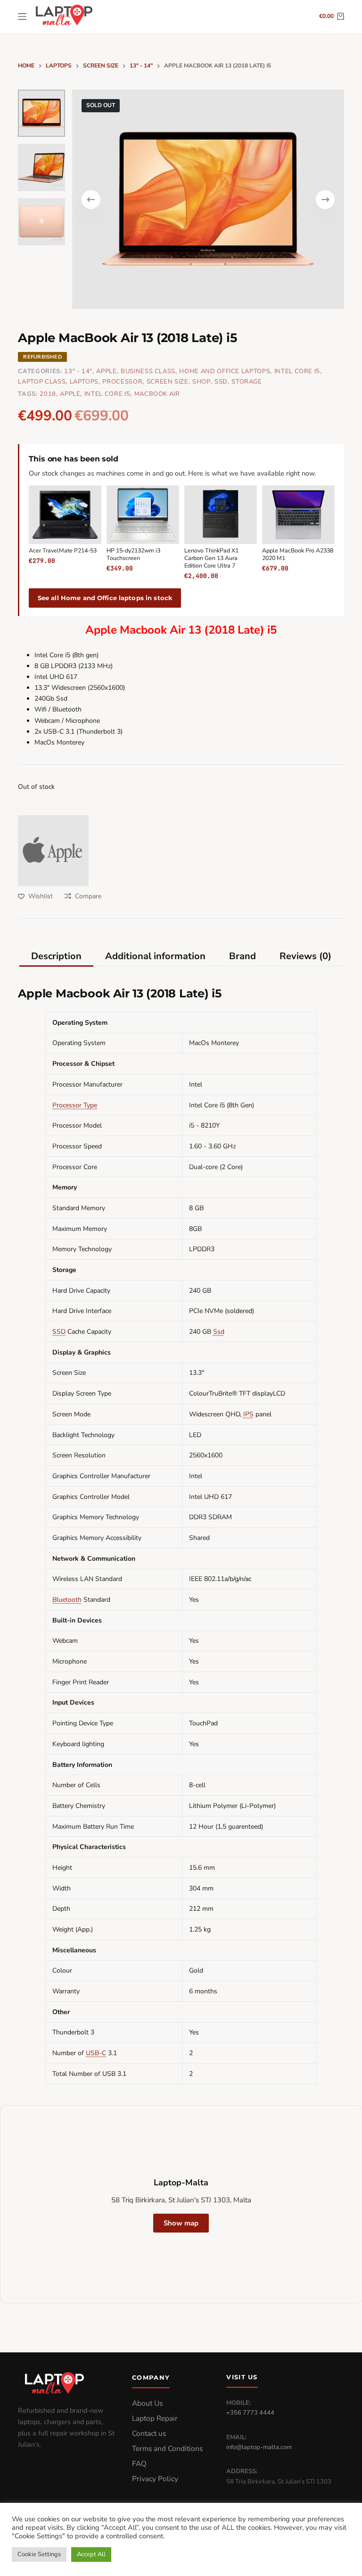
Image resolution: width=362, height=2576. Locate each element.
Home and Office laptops (225, 371)
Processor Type (75, 1105)
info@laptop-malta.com (259, 2447)
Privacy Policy (155, 2479)
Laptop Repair (155, 2418)
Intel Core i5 (297, 371)
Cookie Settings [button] (39, 2554)
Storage (247, 382)
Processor (122, 382)
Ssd (219, 1332)
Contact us (149, 2434)
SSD (221, 382)
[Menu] (22, 17)
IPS (248, 1414)
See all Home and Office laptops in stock (105, 598)
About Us (147, 2403)
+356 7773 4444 (250, 2413)
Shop (202, 382)
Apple (106, 371)
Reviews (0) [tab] (305, 956)
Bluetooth (67, 1600)
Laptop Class (42, 382)
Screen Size (168, 382)
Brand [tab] (243, 956)
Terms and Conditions (167, 2449)
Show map (181, 2223)
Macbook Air (157, 394)
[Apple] (53, 851)
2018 (48, 394)
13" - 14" (78, 371)
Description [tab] (56, 956)
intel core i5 (107, 394)
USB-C (96, 2053)
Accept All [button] (91, 2554)
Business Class (148, 371)
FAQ (139, 2464)
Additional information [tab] (155, 956)
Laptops (84, 382)
